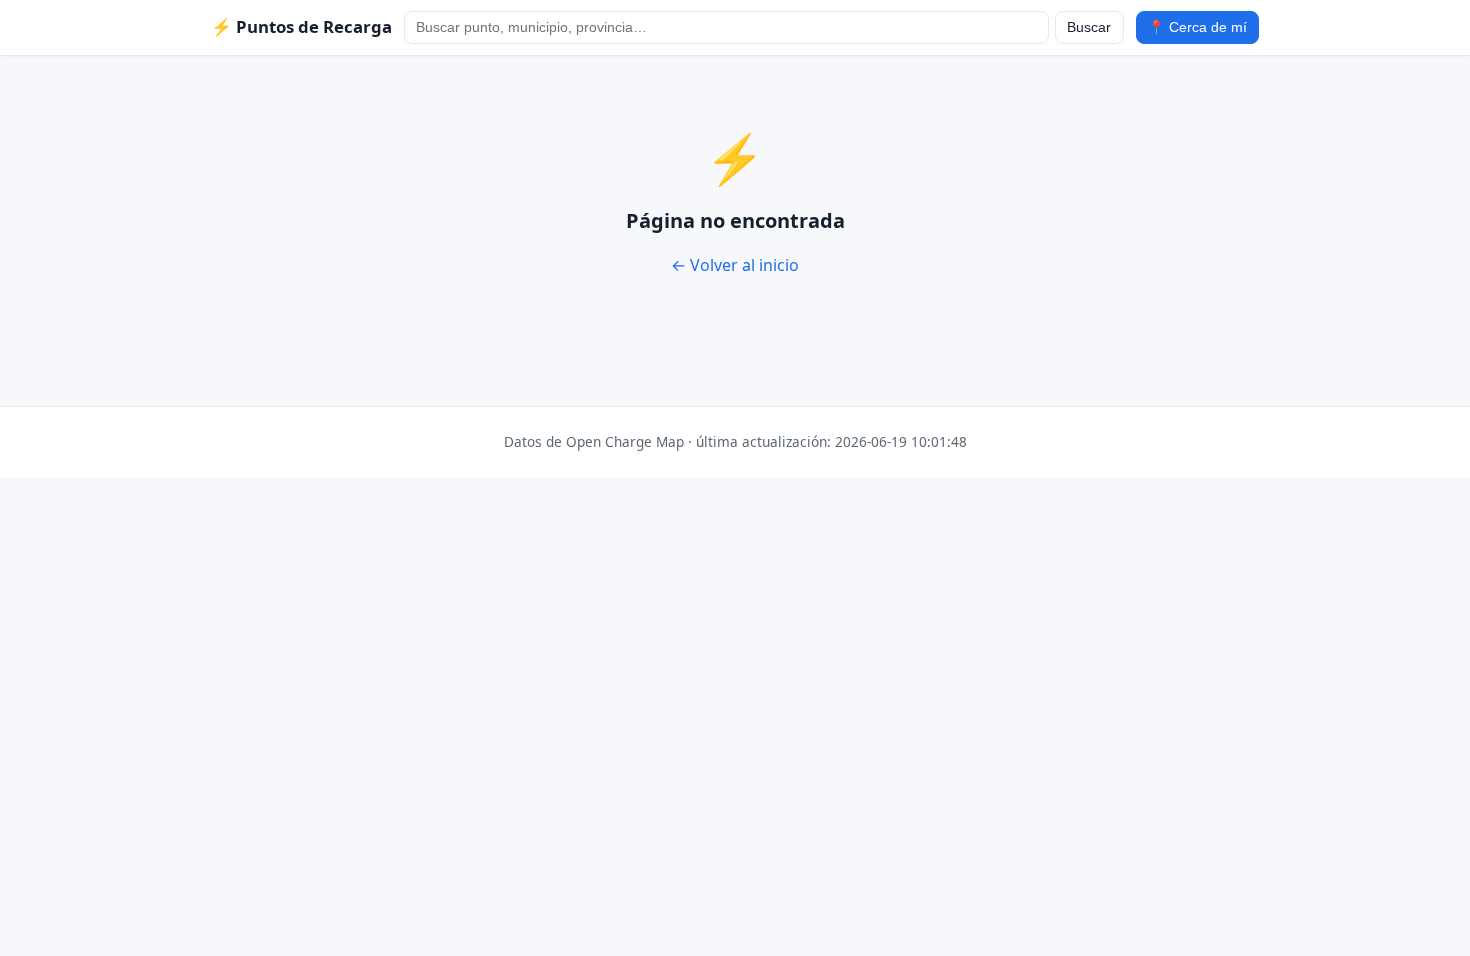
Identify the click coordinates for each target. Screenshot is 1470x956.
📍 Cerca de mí (1197, 27)
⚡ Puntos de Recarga (301, 26)
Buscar (1089, 27)
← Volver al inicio (735, 265)
